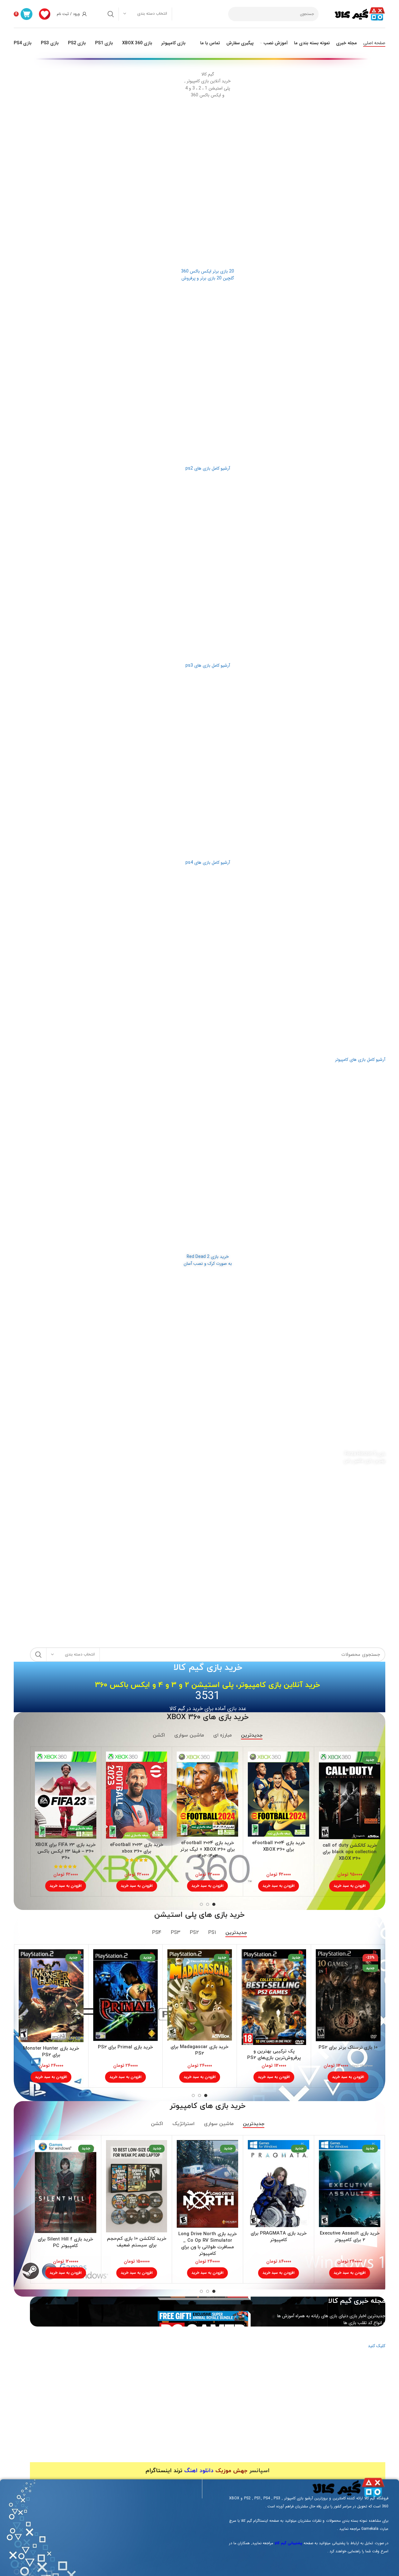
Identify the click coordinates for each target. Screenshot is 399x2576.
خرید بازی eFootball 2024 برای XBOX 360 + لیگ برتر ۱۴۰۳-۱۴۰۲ (207, 1850)
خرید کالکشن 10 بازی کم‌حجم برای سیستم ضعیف (137, 2242)
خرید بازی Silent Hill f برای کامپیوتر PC (65, 2243)
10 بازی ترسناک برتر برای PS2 (348, 2048)
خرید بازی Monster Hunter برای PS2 (51, 2052)
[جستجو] (111, 14)
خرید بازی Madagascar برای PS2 (199, 2050)
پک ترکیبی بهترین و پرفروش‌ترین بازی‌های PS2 (274, 2055)
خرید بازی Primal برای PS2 (125, 2047)
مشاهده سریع (324, 1762)
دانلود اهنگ (199, 2471)
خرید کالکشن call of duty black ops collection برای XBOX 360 (350, 1852)
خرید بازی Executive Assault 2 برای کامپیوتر (350, 2237)
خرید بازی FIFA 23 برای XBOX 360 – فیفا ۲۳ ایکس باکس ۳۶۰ (65, 1851)
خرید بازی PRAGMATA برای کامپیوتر (279, 2237)
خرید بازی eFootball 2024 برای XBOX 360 (279, 1846)
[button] (350, 1886)
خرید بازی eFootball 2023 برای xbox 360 (137, 1848)
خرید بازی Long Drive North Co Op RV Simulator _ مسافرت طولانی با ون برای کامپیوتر (208, 2244)
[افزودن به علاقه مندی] (324, 1776)
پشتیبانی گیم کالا (288, 2543)
